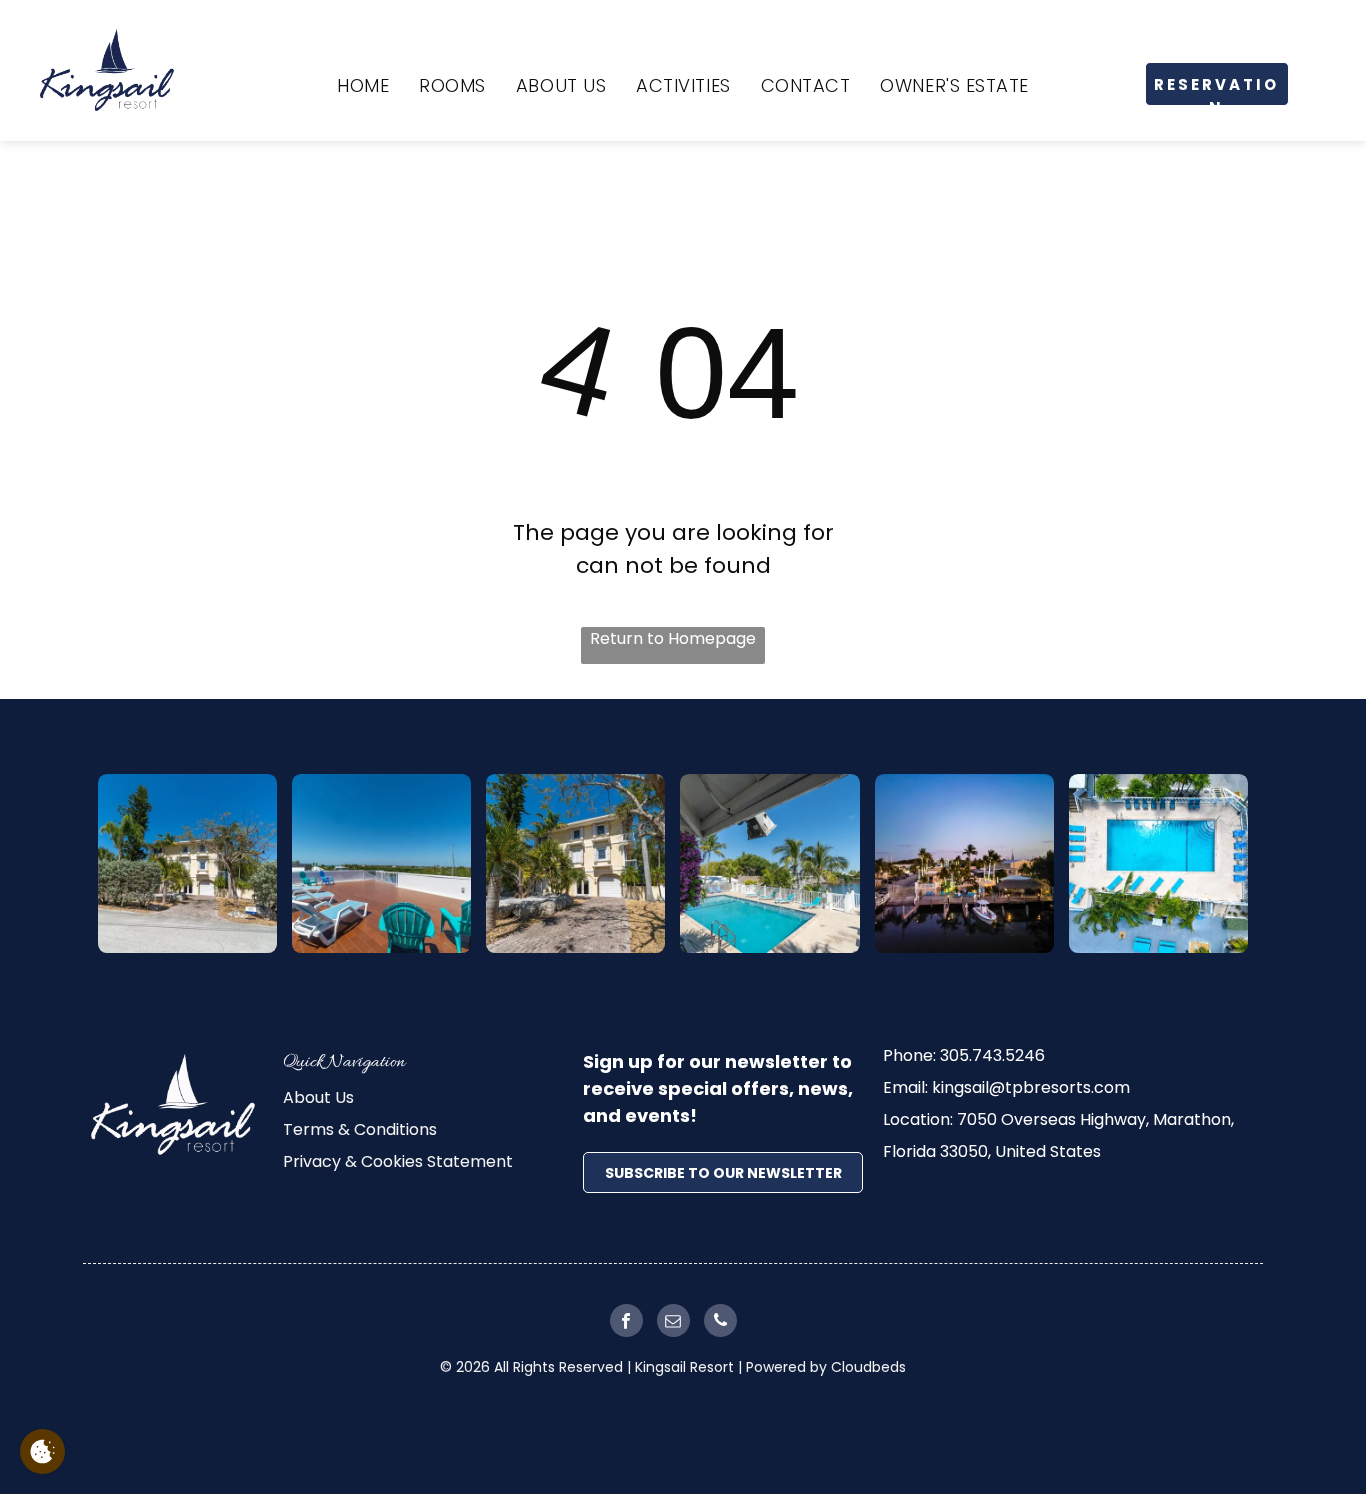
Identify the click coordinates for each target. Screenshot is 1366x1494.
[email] (673, 1323)
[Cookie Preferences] (42, 1451)
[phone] (720, 1323)
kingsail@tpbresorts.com (1031, 1087)
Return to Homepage (673, 638)
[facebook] (626, 1323)
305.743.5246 (992, 1055)
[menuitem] (363, 85)
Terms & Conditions (360, 1129)
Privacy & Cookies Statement (398, 1161)
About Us (318, 1097)
